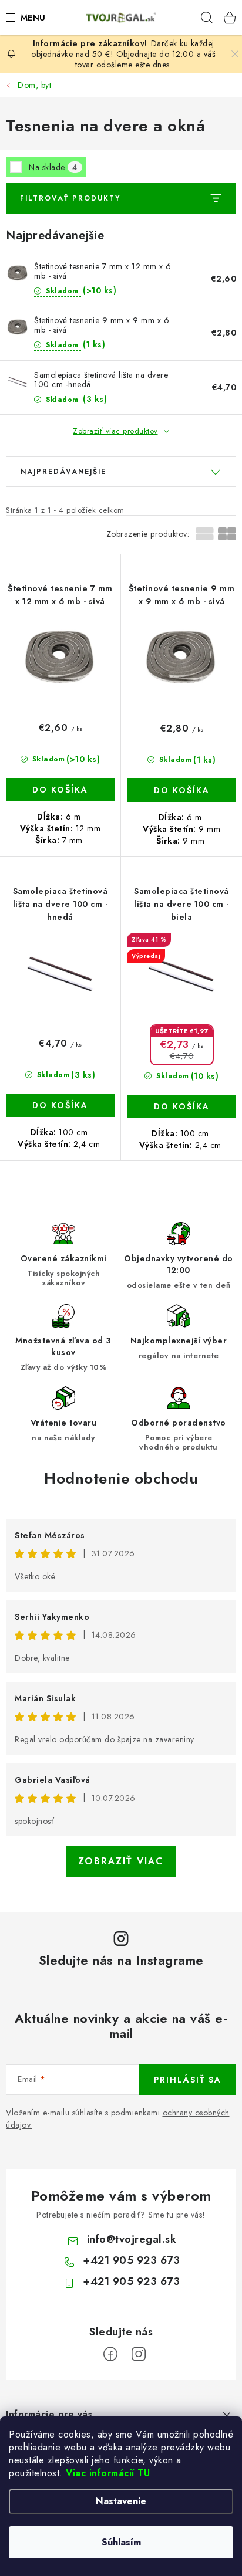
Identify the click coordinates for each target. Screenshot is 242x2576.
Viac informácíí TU (108, 2473)
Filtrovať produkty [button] (70, 198)
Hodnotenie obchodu (121, 1478)
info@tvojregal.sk (132, 2239)
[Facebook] (110, 2354)
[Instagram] (139, 2354)
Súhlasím (121, 2542)
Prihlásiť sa (188, 2080)
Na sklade (53, 167)
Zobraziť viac (121, 1861)
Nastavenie (121, 2501)
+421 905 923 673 (131, 2260)
